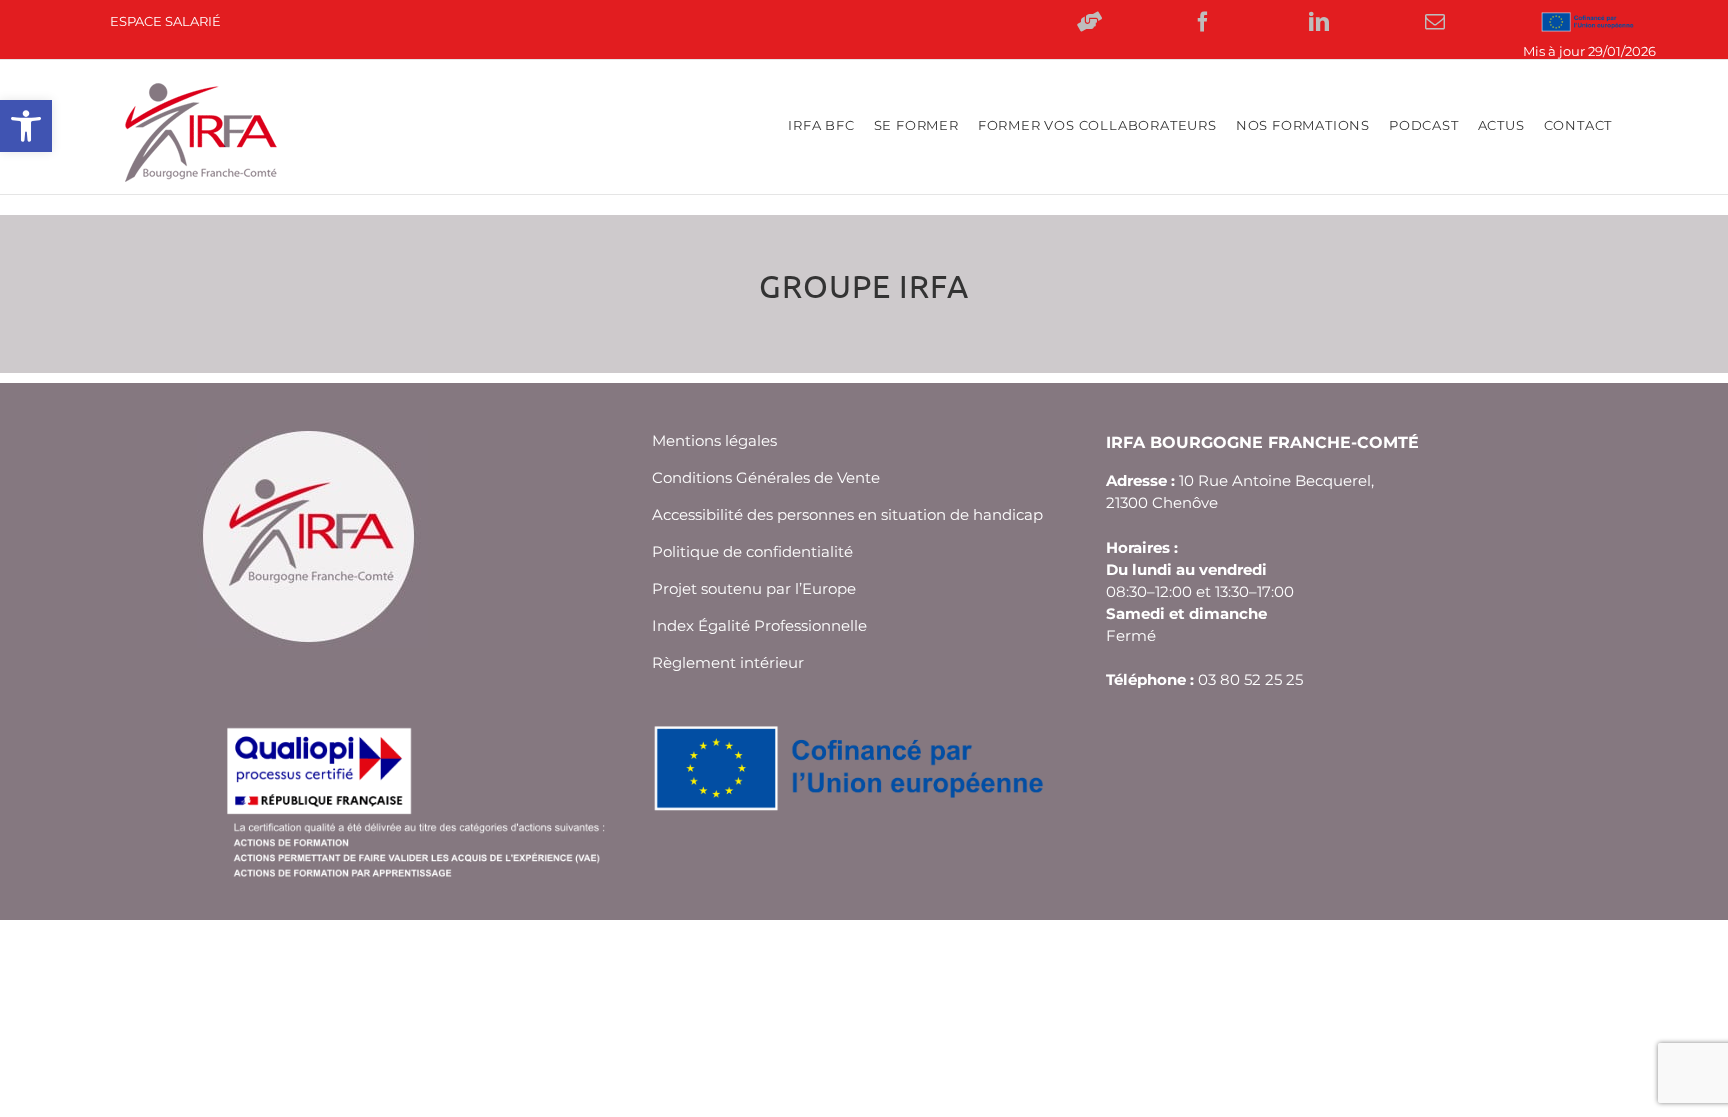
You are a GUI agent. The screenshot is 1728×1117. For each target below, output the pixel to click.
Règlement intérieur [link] (728, 662)
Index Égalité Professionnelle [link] (759, 625)
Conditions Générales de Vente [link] (766, 477)
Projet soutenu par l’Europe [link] (754, 588)
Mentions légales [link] (714, 440)
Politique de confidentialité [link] (752, 551)
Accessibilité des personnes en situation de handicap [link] (847, 514)
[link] (26, 126)
